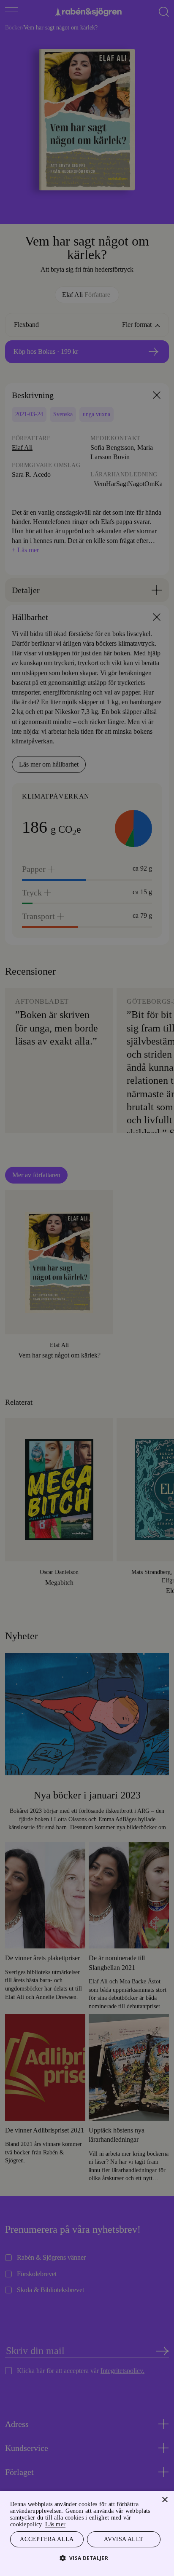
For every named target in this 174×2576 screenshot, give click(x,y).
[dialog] (87, 1288)
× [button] (164, 2499)
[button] (87, 2558)
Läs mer (70, 2523)
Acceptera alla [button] (47, 2539)
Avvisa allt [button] (124, 2539)
